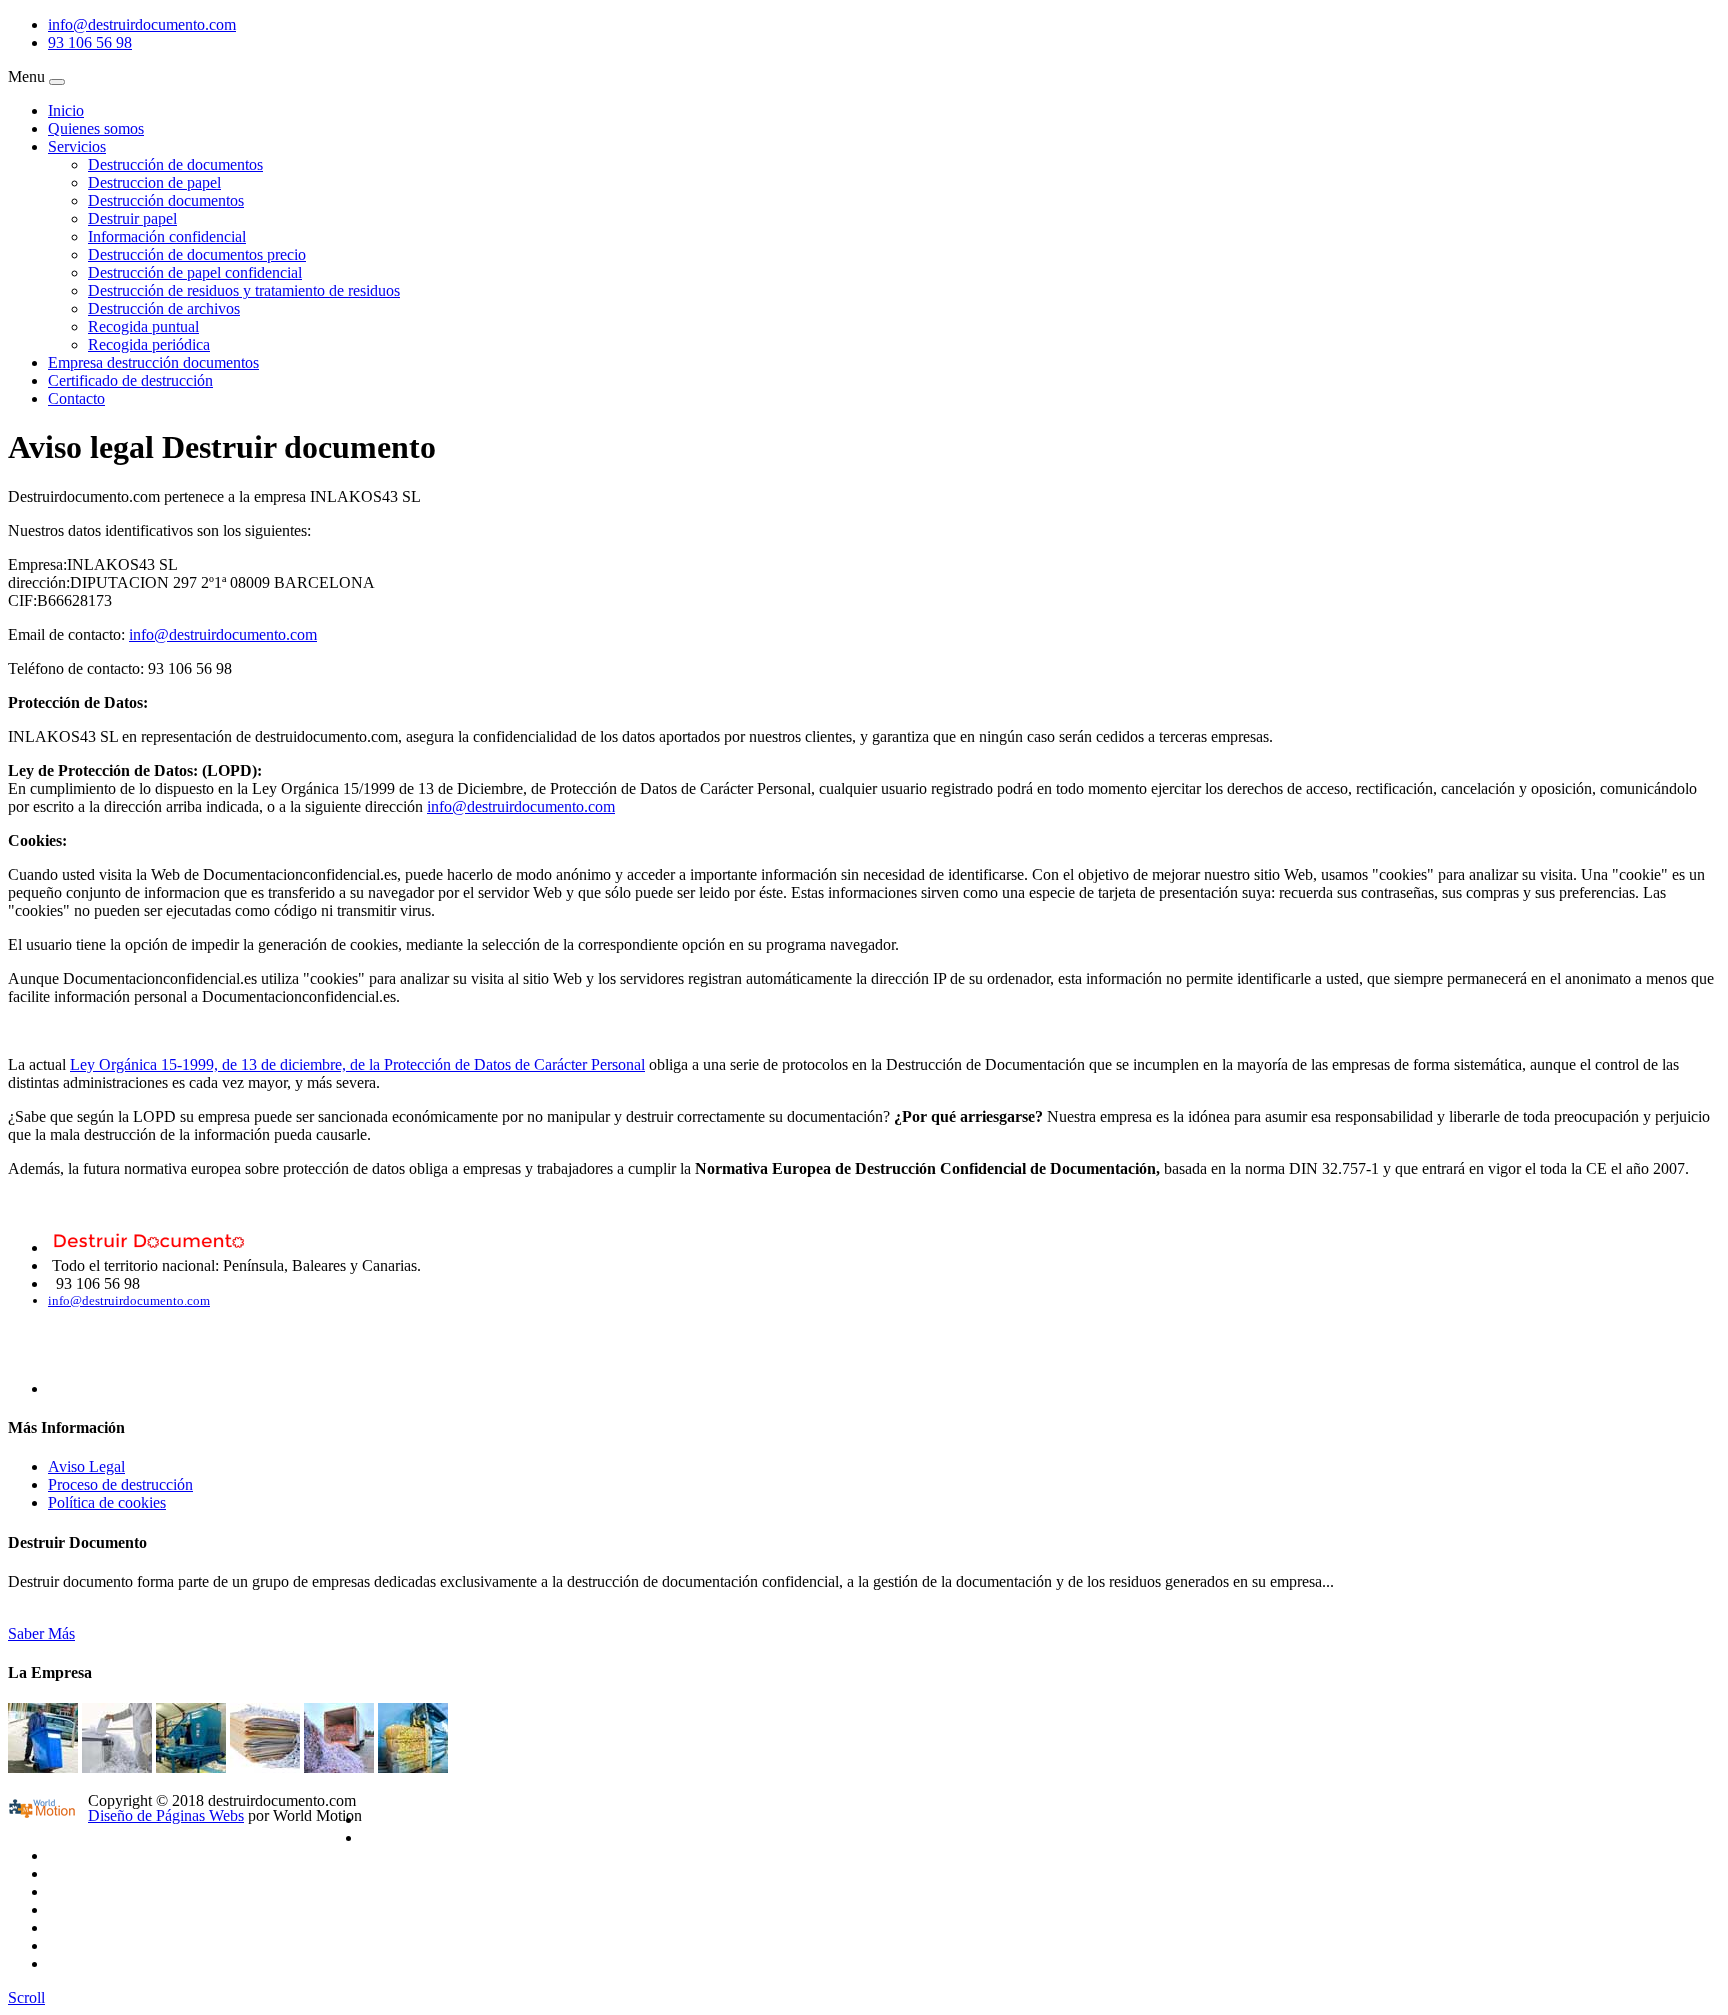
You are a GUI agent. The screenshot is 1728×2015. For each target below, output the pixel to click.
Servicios (77, 146)
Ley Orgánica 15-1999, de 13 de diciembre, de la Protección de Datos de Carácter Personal (357, 1064)
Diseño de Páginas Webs (166, 1815)
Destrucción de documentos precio (197, 254)
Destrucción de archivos (164, 308)
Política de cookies (107, 1502)
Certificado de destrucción (130, 380)
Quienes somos (96, 128)
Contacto (76, 398)
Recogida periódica (149, 344)
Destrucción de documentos (175, 164)
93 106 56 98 (90, 42)
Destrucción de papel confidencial (195, 272)
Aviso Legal (86, 1466)
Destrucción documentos (166, 200)
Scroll (26, 1997)
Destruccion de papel (154, 182)
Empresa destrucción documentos (153, 362)
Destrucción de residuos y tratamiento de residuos (244, 290)
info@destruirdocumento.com (142, 24)
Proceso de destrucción (120, 1484)
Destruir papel (132, 218)
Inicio (66, 110)
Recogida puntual (143, 326)
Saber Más (41, 1633)
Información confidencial (167, 236)
